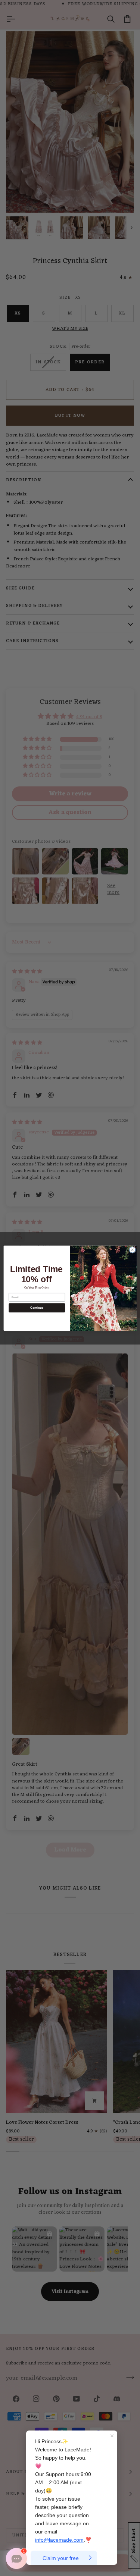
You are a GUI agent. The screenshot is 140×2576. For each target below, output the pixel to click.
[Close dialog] (132, 1250)
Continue (37, 1308)
